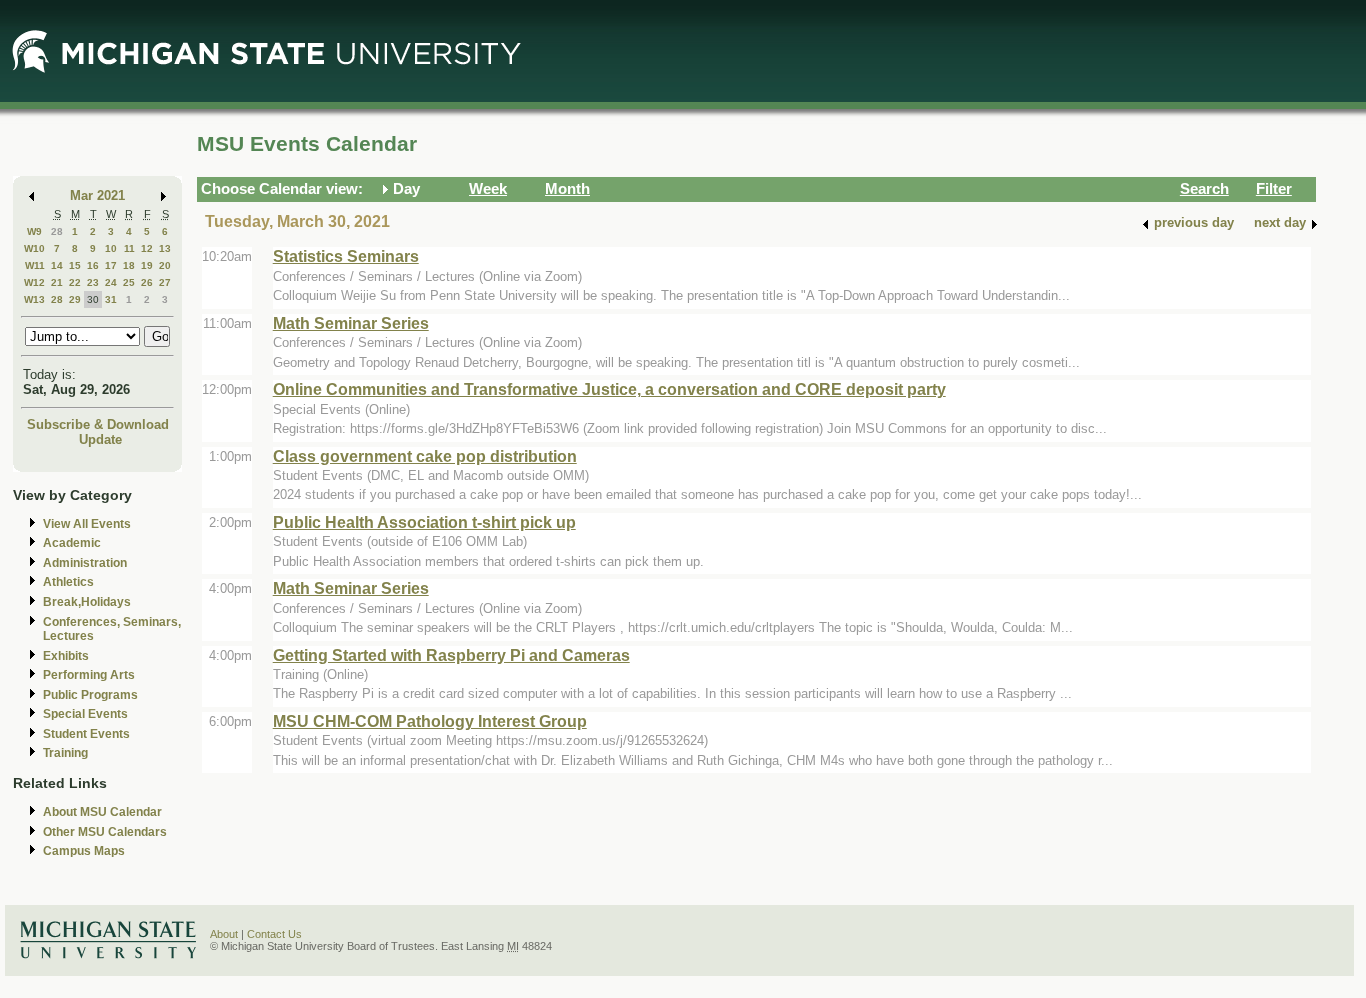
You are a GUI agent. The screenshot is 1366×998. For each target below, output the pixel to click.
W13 (34, 299)
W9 (34, 231)
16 (93, 265)
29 (75, 299)
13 (165, 248)
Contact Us (274, 934)
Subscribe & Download (98, 424)
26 (147, 282)
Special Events (85, 714)
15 (75, 265)
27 (165, 282)
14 (57, 265)
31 (111, 299)
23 (93, 282)
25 (129, 282)
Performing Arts (89, 675)
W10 (34, 248)
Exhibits (66, 656)
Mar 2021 (97, 195)
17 (111, 265)
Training (65, 753)
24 (111, 282)
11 (129, 248)
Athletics (68, 582)
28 (57, 231)
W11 (35, 265)
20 (165, 265)
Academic (72, 543)
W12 (34, 282)
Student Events (86, 734)
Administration (85, 563)
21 (57, 282)
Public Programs (90, 695)
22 (75, 282)
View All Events (87, 524)
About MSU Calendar (102, 812)
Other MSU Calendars (105, 832)
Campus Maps (84, 851)
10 (111, 248)
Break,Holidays (87, 602)
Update (100, 439)
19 (147, 265)
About (224, 934)
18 (129, 265)
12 (147, 248)
